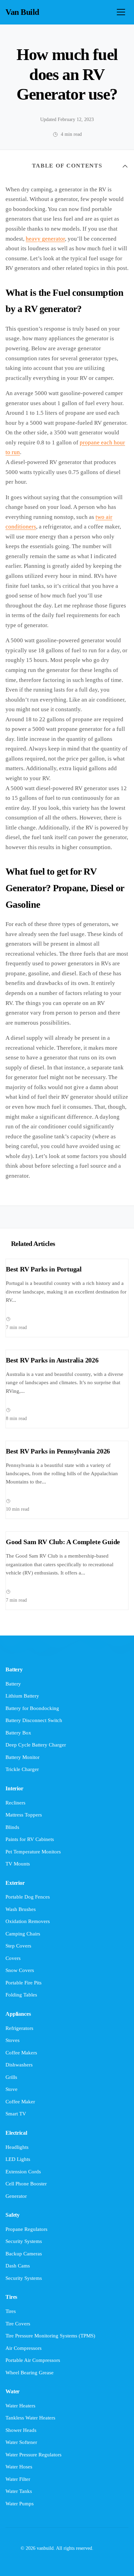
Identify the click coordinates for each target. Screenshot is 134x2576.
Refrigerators (19, 2028)
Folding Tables (21, 1995)
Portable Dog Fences (28, 1897)
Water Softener (21, 2442)
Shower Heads (21, 2430)
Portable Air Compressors (33, 2360)
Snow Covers (20, 1970)
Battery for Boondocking (32, 1708)
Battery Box (18, 1733)
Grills (11, 2077)
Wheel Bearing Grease (30, 2373)
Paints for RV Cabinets (30, 1839)
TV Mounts (18, 1864)
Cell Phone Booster (26, 2184)
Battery (13, 1684)
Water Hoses (19, 2467)
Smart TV (16, 2114)
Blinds (12, 1827)
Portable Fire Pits (24, 1983)
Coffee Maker (20, 2102)
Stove (12, 2089)
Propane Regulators (26, 2229)
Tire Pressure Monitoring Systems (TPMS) (50, 2336)
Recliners (15, 1803)
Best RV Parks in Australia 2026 (52, 1360)
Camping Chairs (23, 1934)
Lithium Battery (22, 1696)
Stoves (13, 2040)
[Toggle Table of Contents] (125, 166)
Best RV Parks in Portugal (44, 1269)
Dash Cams (18, 2266)
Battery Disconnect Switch (34, 1720)
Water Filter (18, 2479)
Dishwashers (19, 2065)
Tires (11, 2311)
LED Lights (18, 2159)
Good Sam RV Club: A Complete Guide (63, 1542)
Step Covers (18, 1946)
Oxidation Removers (28, 1921)
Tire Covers (18, 2324)
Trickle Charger (22, 1769)
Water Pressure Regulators (33, 2455)
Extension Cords (23, 2172)
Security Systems (24, 2241)
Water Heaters (20, 2406)
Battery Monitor (23, 1757)
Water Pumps (20, 2504)
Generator (16, 2196)
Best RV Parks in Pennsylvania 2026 (58, 1451)
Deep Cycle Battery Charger (36, 1745)
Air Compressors (24, 2348)
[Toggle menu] (121, 12)
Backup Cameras (24, 2254)
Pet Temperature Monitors (33, 1852)
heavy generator (45, 239)
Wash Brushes (21, 1909)
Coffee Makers (21, 2053)
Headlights (17, 2147)
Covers (13, 1958)
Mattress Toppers (24, 1815)
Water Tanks (19, 2491)
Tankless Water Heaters (30, 2418)
